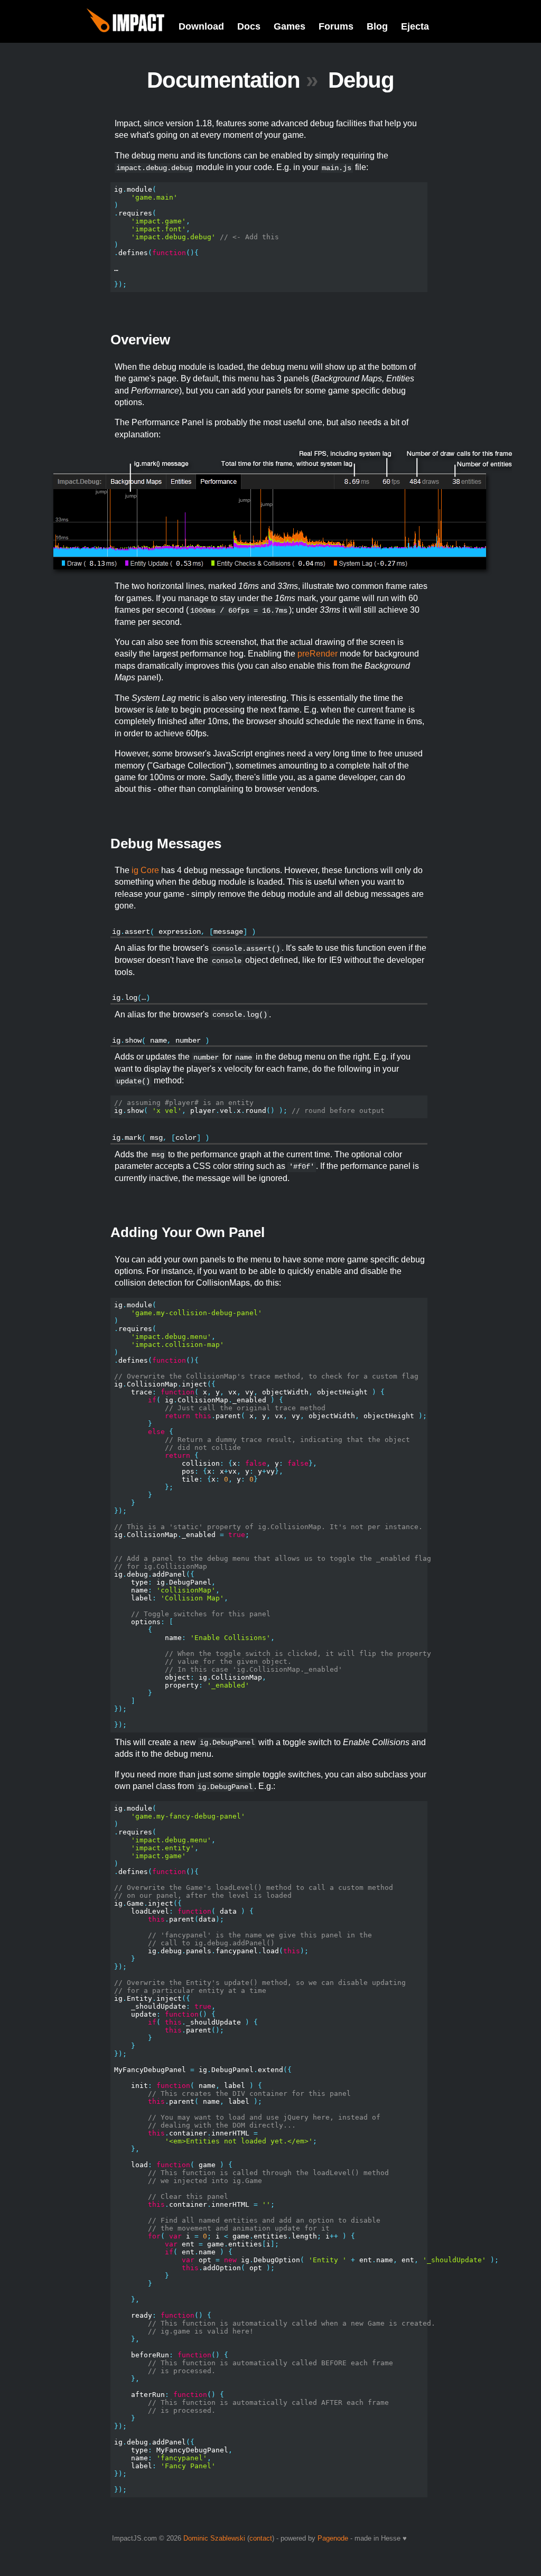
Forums (336, 26)
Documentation (223, 80)
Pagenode (333, 2538)
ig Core (145, 870)
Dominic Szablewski (214, 2538)
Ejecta (415, 26)
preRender (318, 654)
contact (261, 2538)
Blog (377, 26)
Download (201, 26)
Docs (249, 26)
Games (290, 26)
